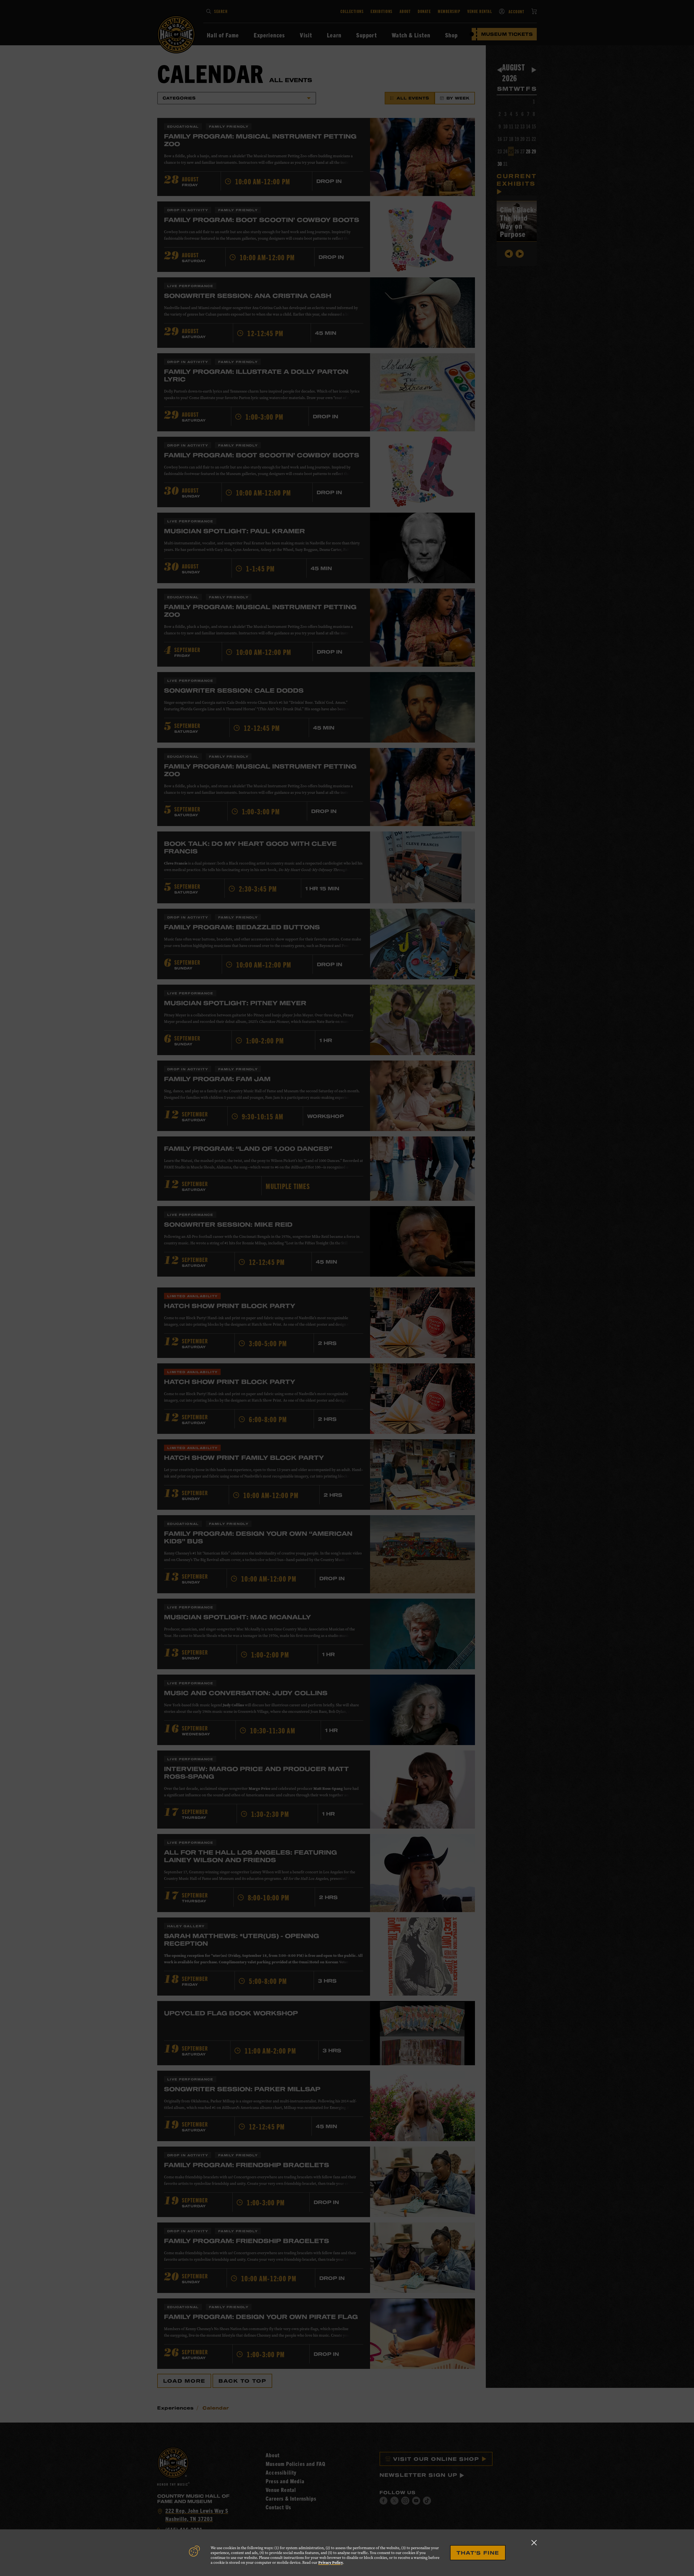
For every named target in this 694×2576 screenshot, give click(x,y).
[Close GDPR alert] (534, 2543)
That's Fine (478, 2553)
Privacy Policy (331, 2563)
